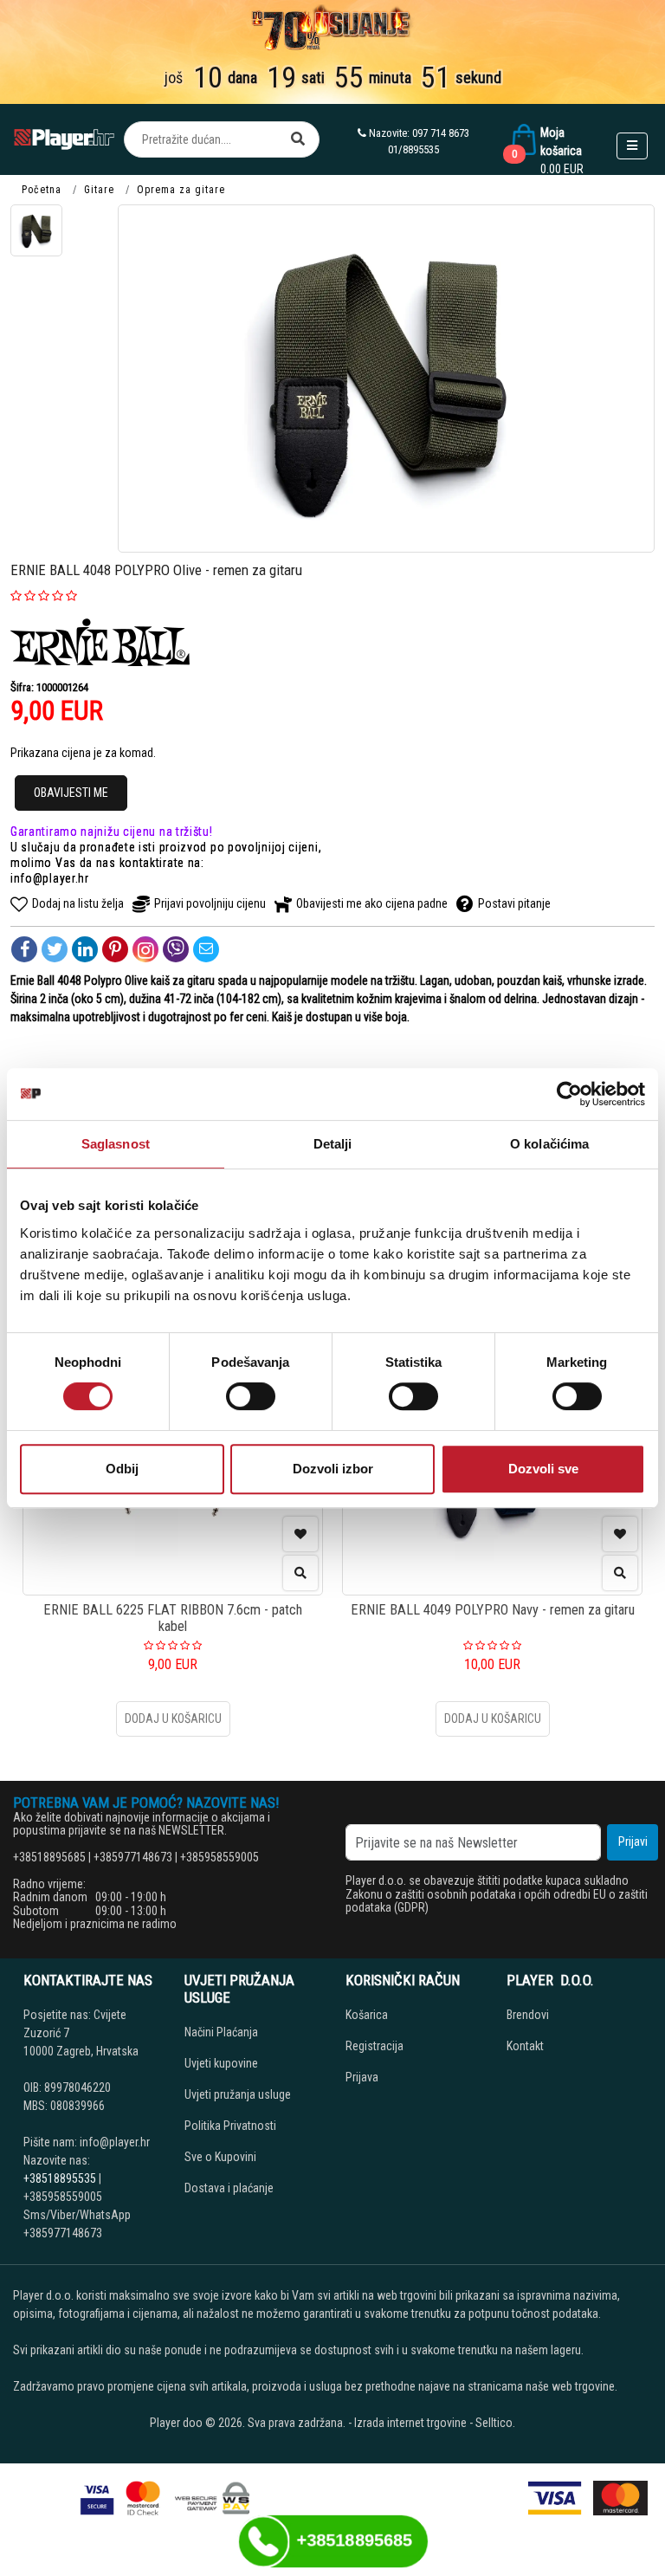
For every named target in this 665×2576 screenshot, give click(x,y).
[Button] (298, 139)
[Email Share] (206, 949)
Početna (42, 190)
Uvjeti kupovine (221, 2063)
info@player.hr (50, 878)
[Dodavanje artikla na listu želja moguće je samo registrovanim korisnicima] (300, 1534)
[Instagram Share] (145, 949)
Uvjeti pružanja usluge (238, 2094)
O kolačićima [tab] (549, 1144)
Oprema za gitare (181, 190)
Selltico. (495, 2423)
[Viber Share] (176, 949)
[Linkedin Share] (85, 949)
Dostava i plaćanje (229, 2188)
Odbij (122, 1469)
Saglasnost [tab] (116, 1144)
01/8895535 (413, 149)
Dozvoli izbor (333, 1469)
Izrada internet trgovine (410, 2423)
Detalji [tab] (333, 1144)
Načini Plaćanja (221, 2032)
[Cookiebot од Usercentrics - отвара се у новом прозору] (569, 1094)
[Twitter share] (55, 949)
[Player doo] (65, 139)
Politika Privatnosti (230, 2126)
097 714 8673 (441, 133)
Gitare (99, 190)
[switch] (251, 1396)
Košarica (367, 2015)
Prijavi (633, 1841)
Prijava (362, 2077)
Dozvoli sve (543, 1469)
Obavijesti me (71, 793)
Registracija (374, 2046)
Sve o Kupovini (220, 2157)
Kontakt (525, 2046)
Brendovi (528, 2015)
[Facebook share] (24, 949)
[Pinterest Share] (115, 949)
